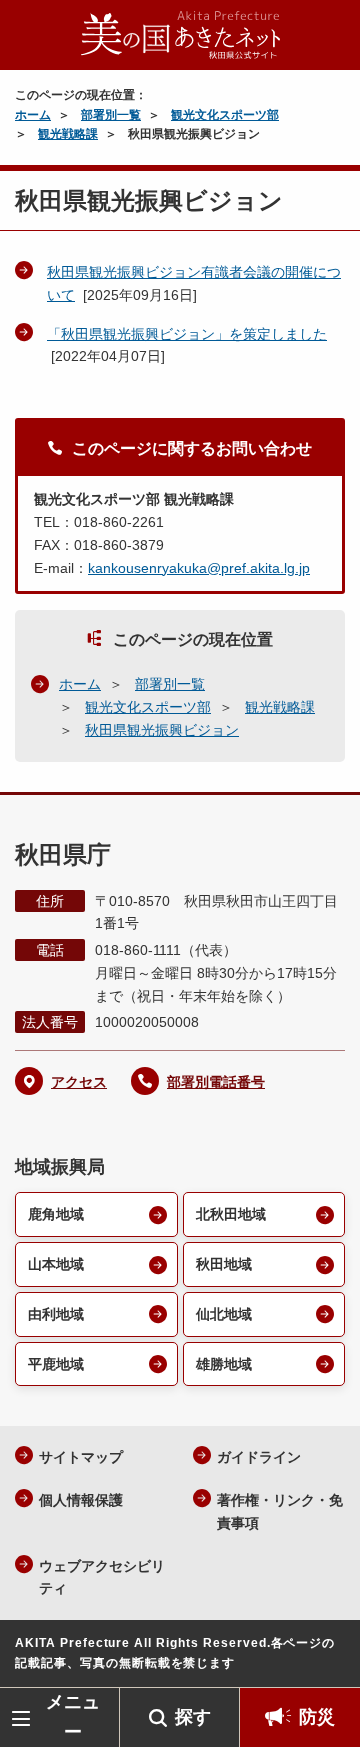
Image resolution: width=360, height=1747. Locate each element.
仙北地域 (224, 1314)
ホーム (33, 115)
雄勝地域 (224, 1364)
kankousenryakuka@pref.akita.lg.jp (199, 568)
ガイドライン (259, 1457)
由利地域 (56, 1314)
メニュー (73, 1716)
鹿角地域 (56, 1214)
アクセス (79, 1082)
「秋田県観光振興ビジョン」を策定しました (187, 334)
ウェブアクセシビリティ (102, 1577)
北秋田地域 (231, 1214)
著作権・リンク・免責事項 (280, 1511)
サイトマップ (81, 1457)
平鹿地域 (56, 1364)
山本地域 (56, 1264)
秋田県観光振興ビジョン (162, 730)
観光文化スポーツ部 (225, 115)
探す (193, 1717)
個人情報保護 (81, 1500)
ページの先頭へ (325, 1657)
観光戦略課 (68, 134)
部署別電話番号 (216, 1082)
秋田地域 (224, 1264)
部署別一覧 (111, 115)
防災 (317, 1717)
